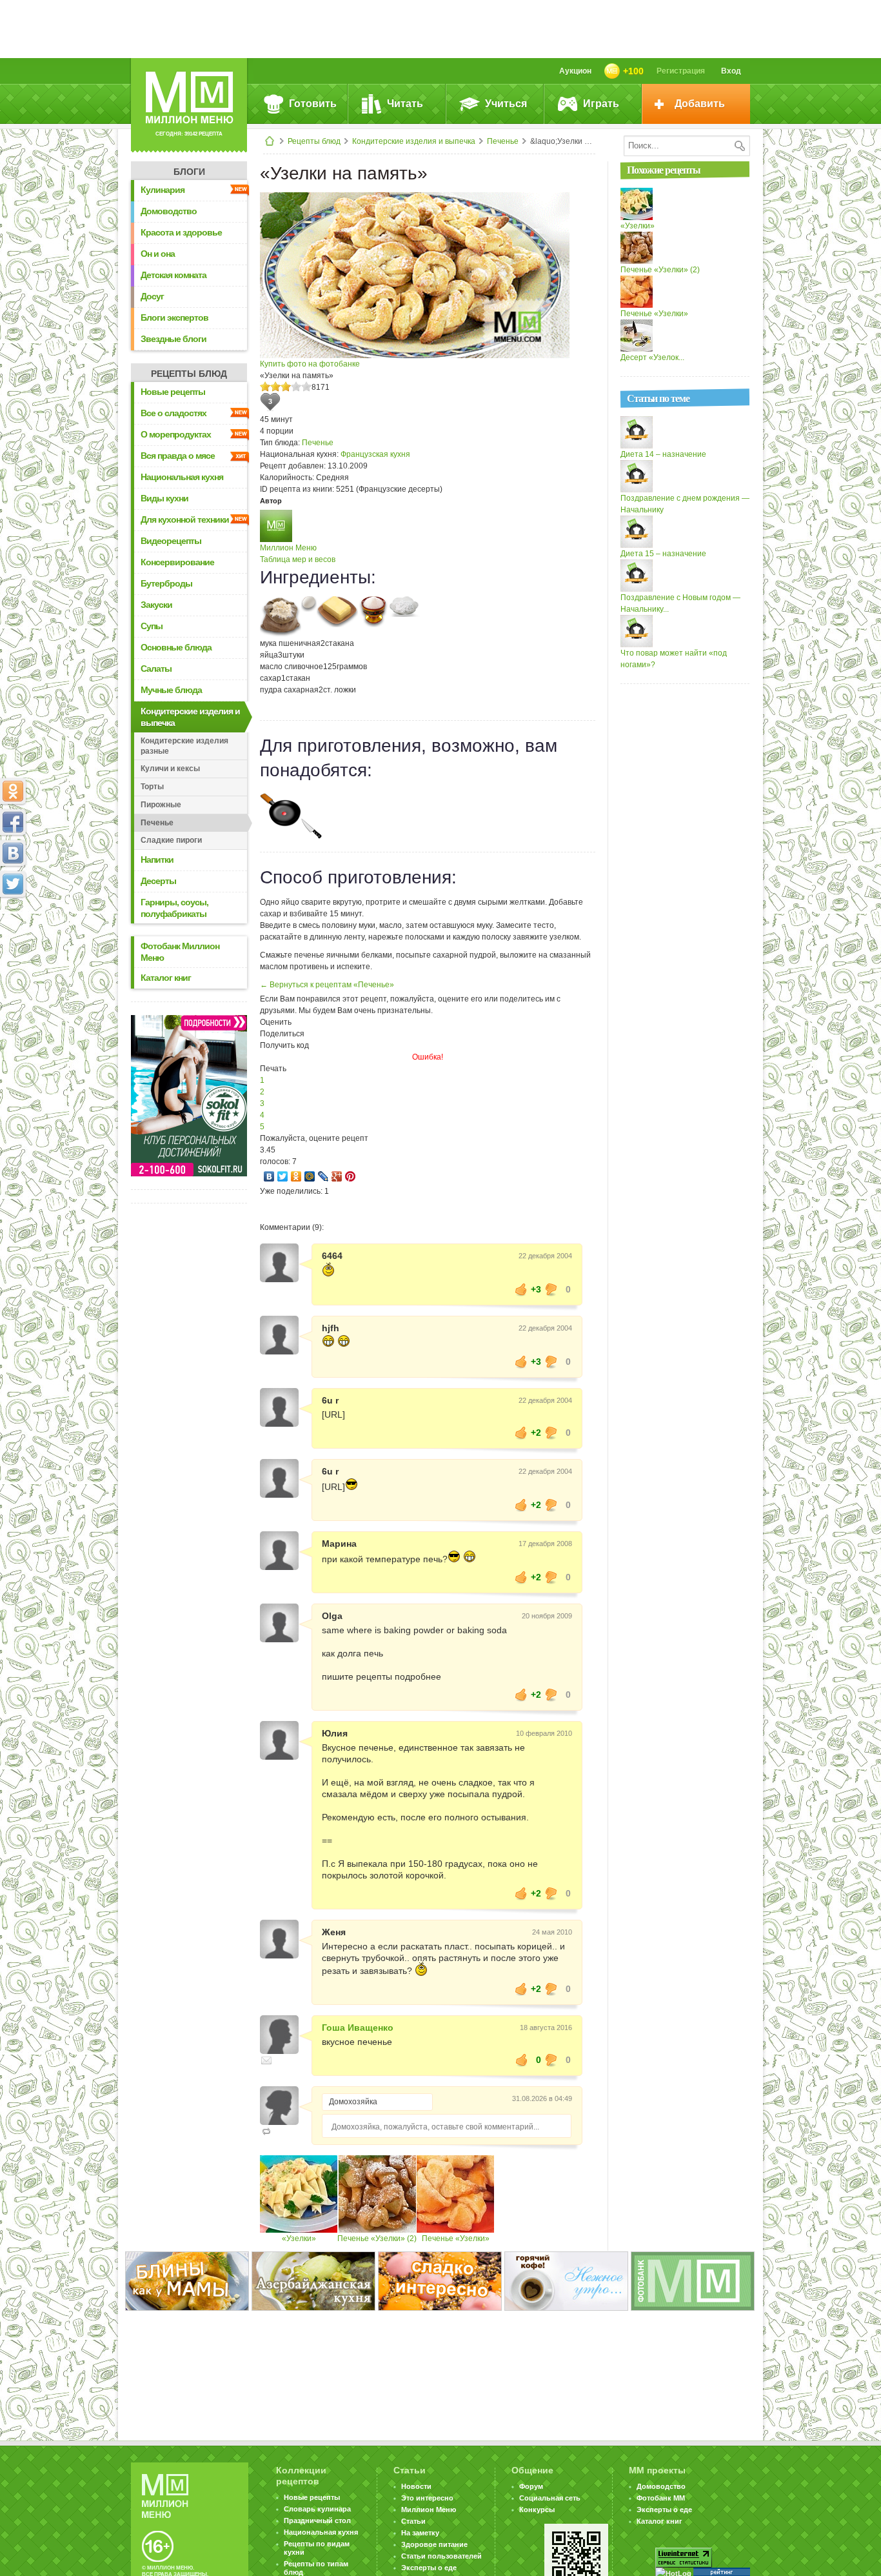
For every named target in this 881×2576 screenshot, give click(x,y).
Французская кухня (375, 454)
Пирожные (161, 805)
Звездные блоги (173, 339)
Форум (531, 2486)
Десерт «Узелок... (652, 357)
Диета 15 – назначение (663, 554)
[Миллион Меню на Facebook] (13, 822)
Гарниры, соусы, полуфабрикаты (174, 908)
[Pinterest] (351, 1176)
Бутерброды (166, 583)
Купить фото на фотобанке (310, 364)
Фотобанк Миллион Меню (180, 952)
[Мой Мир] (310, 1176)
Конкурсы (537, 2510)
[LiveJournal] (323, 1176)
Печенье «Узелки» (456, 2239)
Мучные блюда (171, 690)
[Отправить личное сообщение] (266, 2060)
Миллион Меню (288, 548)
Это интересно (427, 2498)
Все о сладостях (173, 413)
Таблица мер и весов (298, 559)
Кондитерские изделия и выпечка (414, 141)
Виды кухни (164, 498)
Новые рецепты (173, 392)
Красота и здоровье (181, 232)
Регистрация (681, 71)
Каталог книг (166, 978)
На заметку (420, 2533)
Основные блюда (176, 647)
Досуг (152, 296)
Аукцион (575, 71)
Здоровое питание (434, 2544)
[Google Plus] (337, 1176)
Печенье (503, 141)
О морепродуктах (176, 434)
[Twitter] (283, 1176)
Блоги (189, 172)
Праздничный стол (317, 2521)
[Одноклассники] (296, 1176)
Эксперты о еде (429, 2568)
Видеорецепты (171, 541)
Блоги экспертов (174, 317)
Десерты (158, 881)
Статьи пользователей (441, 2556)
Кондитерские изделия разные (184, 746)
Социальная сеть (550, 2498)
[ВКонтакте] (269, 1176)
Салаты (156, 669)
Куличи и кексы (170, 769)
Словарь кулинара (317, 2509)
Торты (152, 787)
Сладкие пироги (171, 840)
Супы (152, 626)
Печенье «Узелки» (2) (377, 2239)
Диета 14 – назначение (663, 454)
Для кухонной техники (185, 519)
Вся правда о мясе (178, 456)
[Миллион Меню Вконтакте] (13, 853)
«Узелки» (299, 2239)
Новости (416, 2486)
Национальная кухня (182, 477)
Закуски (156, 605)
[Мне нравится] (521, 1289)
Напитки (157, 860)
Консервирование (177, 562)
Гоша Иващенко (358, 2028)
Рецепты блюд (314, 141)
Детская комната (173, 275)
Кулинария (163, 190)
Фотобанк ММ (661, 2498)
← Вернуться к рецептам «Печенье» (327, 985)
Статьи (413, 2521)
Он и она (158, 254)
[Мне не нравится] (551, 1289)
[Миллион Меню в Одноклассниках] (13, 791)
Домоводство (169, 211)
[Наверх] (13, 941)
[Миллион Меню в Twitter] (13, 884)
